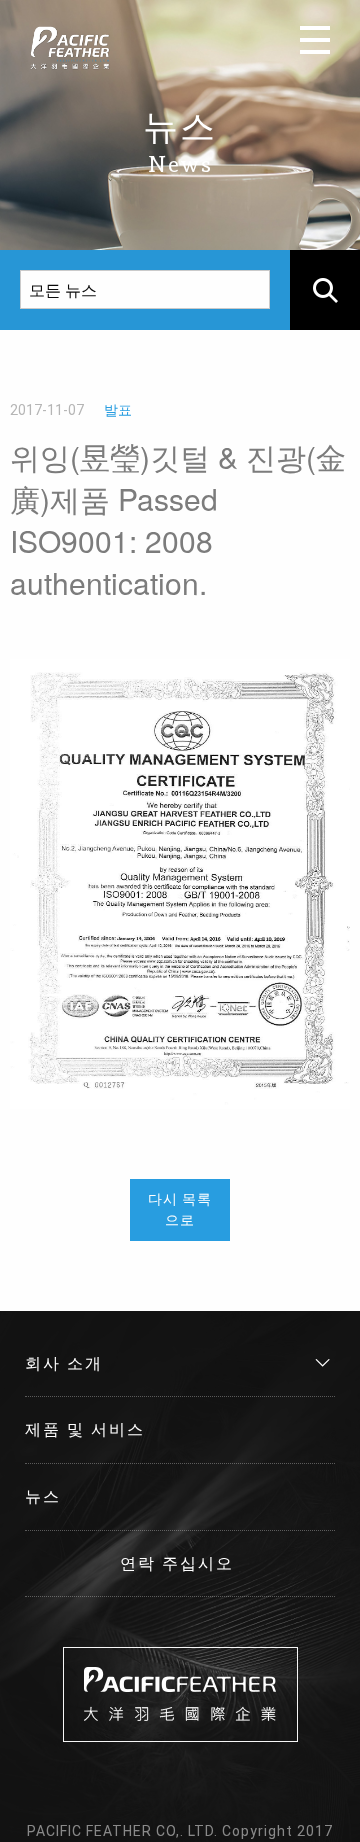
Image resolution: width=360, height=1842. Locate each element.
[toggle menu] (315, 40)
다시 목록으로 (180, 1209)
